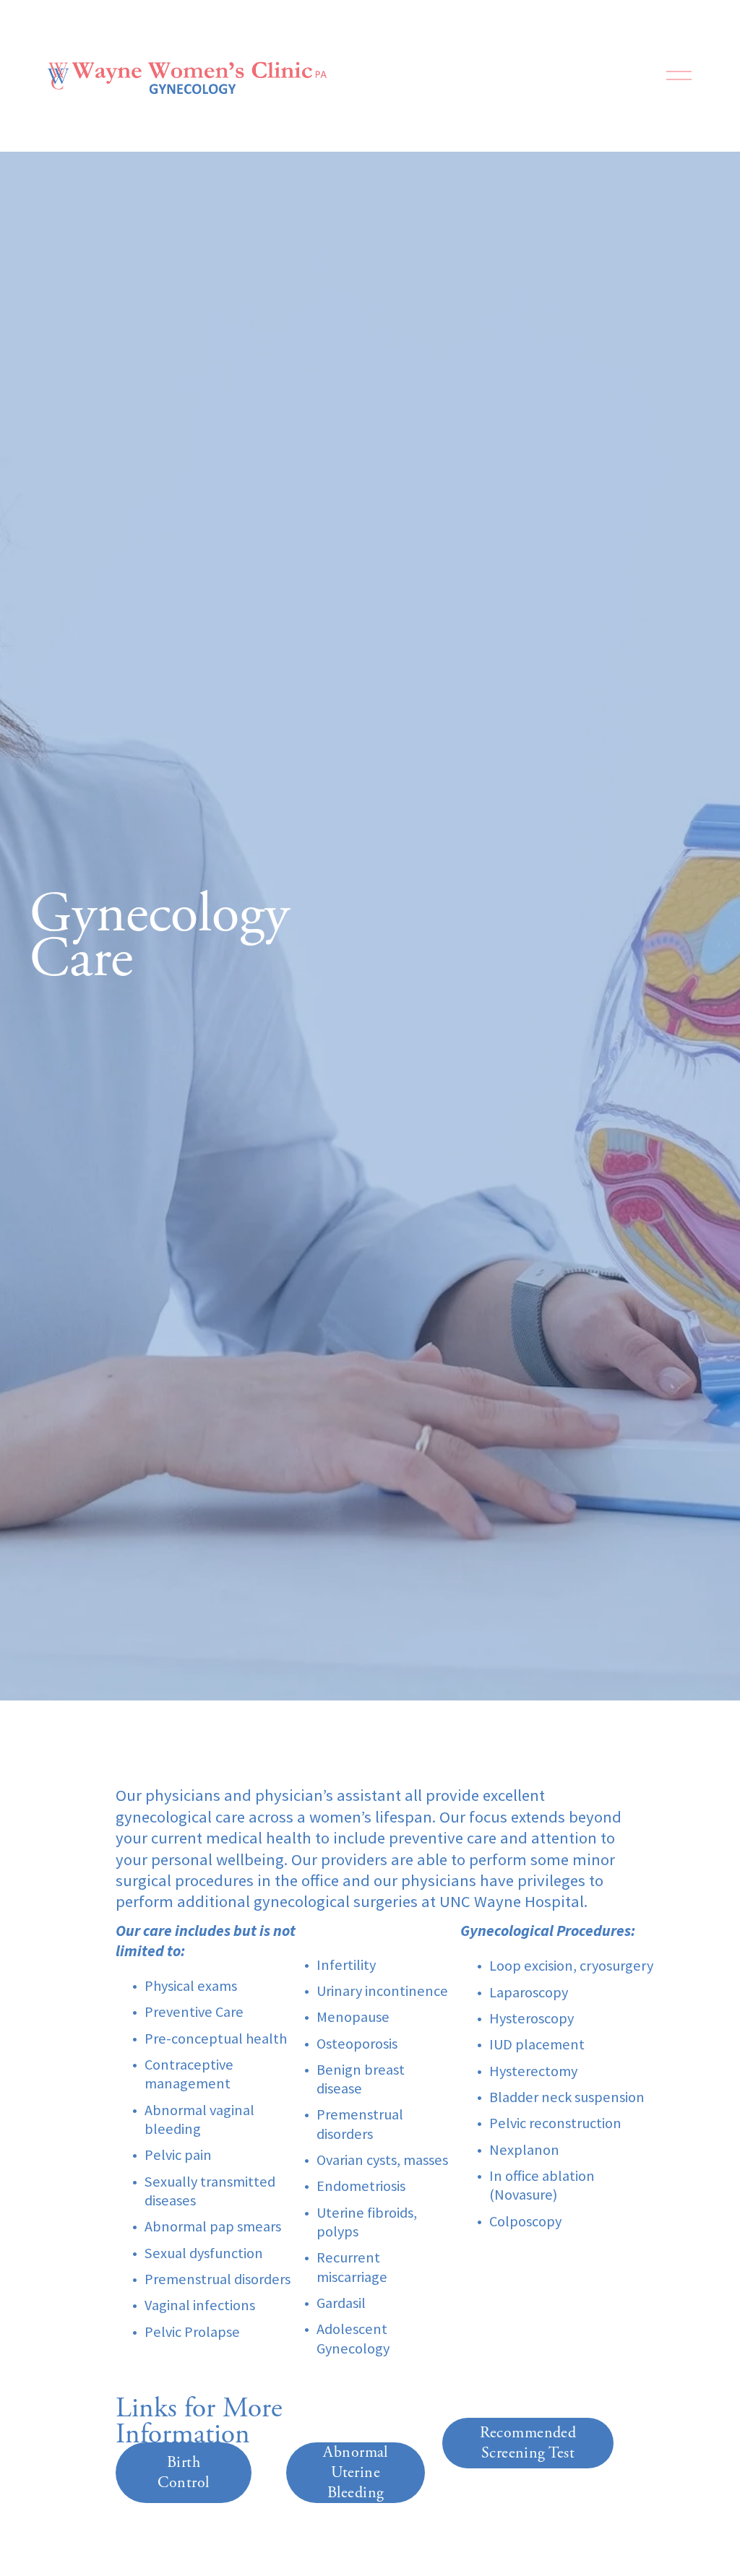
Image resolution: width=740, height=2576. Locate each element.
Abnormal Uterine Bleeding (356, 2473)
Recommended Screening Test (528, 2443)
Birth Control (183, 2473)
